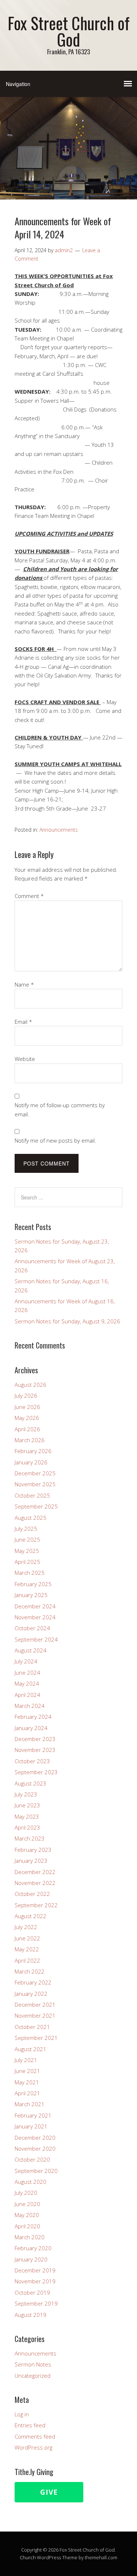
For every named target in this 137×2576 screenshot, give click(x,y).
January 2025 (31, 1595)
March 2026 (30, 1440)
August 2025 (31, 1518)
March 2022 (30, 1971)
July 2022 (26, 1927)
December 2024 (35, 1606)
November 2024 (35, 1617)
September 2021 (36, 2038)
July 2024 (26, 1661)
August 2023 (31, 1783)
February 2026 (33, 1451)
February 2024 (33, 1717)
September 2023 (36, 1772)
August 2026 (31, 1385)
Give (49, 2492)
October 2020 (32, 2159)
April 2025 (27, 1562)
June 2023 (27, 1805)
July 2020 (26, 2193)
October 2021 (32, 2027)
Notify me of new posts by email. (55, 1140)
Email (23, 1022)
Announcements (59, 830)
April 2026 (27, 1429)
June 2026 (27, 1407)
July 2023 (26, 1794)
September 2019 (36, 2303)
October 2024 (32, 1628)
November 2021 (35, 2015)
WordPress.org (33, 2447)
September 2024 (36, 1639)
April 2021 (27, 2093)
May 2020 (27, 2215)
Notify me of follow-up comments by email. (60, 1109)
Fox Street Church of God (69, 31)
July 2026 (26, 1396)
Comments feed (35, 2436)
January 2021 (31, 2126)
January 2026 (31, 1462)
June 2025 (27, 1539)
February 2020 (33, 2248)
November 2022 (35, 1883)
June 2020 (27, 2204)
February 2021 (33, 2115)
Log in (22, 2414)
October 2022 (32, 1894)
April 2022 (27, 1960)
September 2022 (36, 1905)
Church (28, 2557)
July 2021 (26, 2060)
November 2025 (35, 1484)
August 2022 (31, 1916)
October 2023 (32, 1761)
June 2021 (27, 2071)
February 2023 (33, 1850)
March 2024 (30, 1706)
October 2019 (32, 2292)
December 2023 (35, 1739)
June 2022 (27, 1938)
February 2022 (33, 1982)
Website (25, 1059)
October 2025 (32, 1495)
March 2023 (30, 1838)
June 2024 (27, 1673)
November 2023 (35, 1750)
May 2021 (27, 2082)
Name (24, 984)
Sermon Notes (33, 2364)
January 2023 (31, 1861)
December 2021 (35, 2005)
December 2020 (35, 2138)
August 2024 (31, 1650)
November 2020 (35, 2148)
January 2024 (31, 1728)
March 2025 (30, 1573)
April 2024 (27, 1695)
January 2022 (31, 1994)
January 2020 (31, 2259)
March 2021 (30, 2104)
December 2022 (35, 1872)
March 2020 (30, 2237)
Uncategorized (33, 2376)
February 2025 (33, 1584)
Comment (29, 896)
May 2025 (27, 1551)
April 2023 (27, 1827)
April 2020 (27, 2226)
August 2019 (31, 2315)
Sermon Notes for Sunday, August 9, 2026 (67, 1321)
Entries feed (30, 2425)
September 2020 (36, 2171)
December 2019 (35, 2270)
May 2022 (27, 1949)
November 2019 (35, 2281)
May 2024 (27, 1683)
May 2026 (27, 1418)
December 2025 (35, 1473)
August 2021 (31, 2049)
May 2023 (27, 1816)
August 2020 (31, 2182)
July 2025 (26, 1529)
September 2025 (36, 1506)
